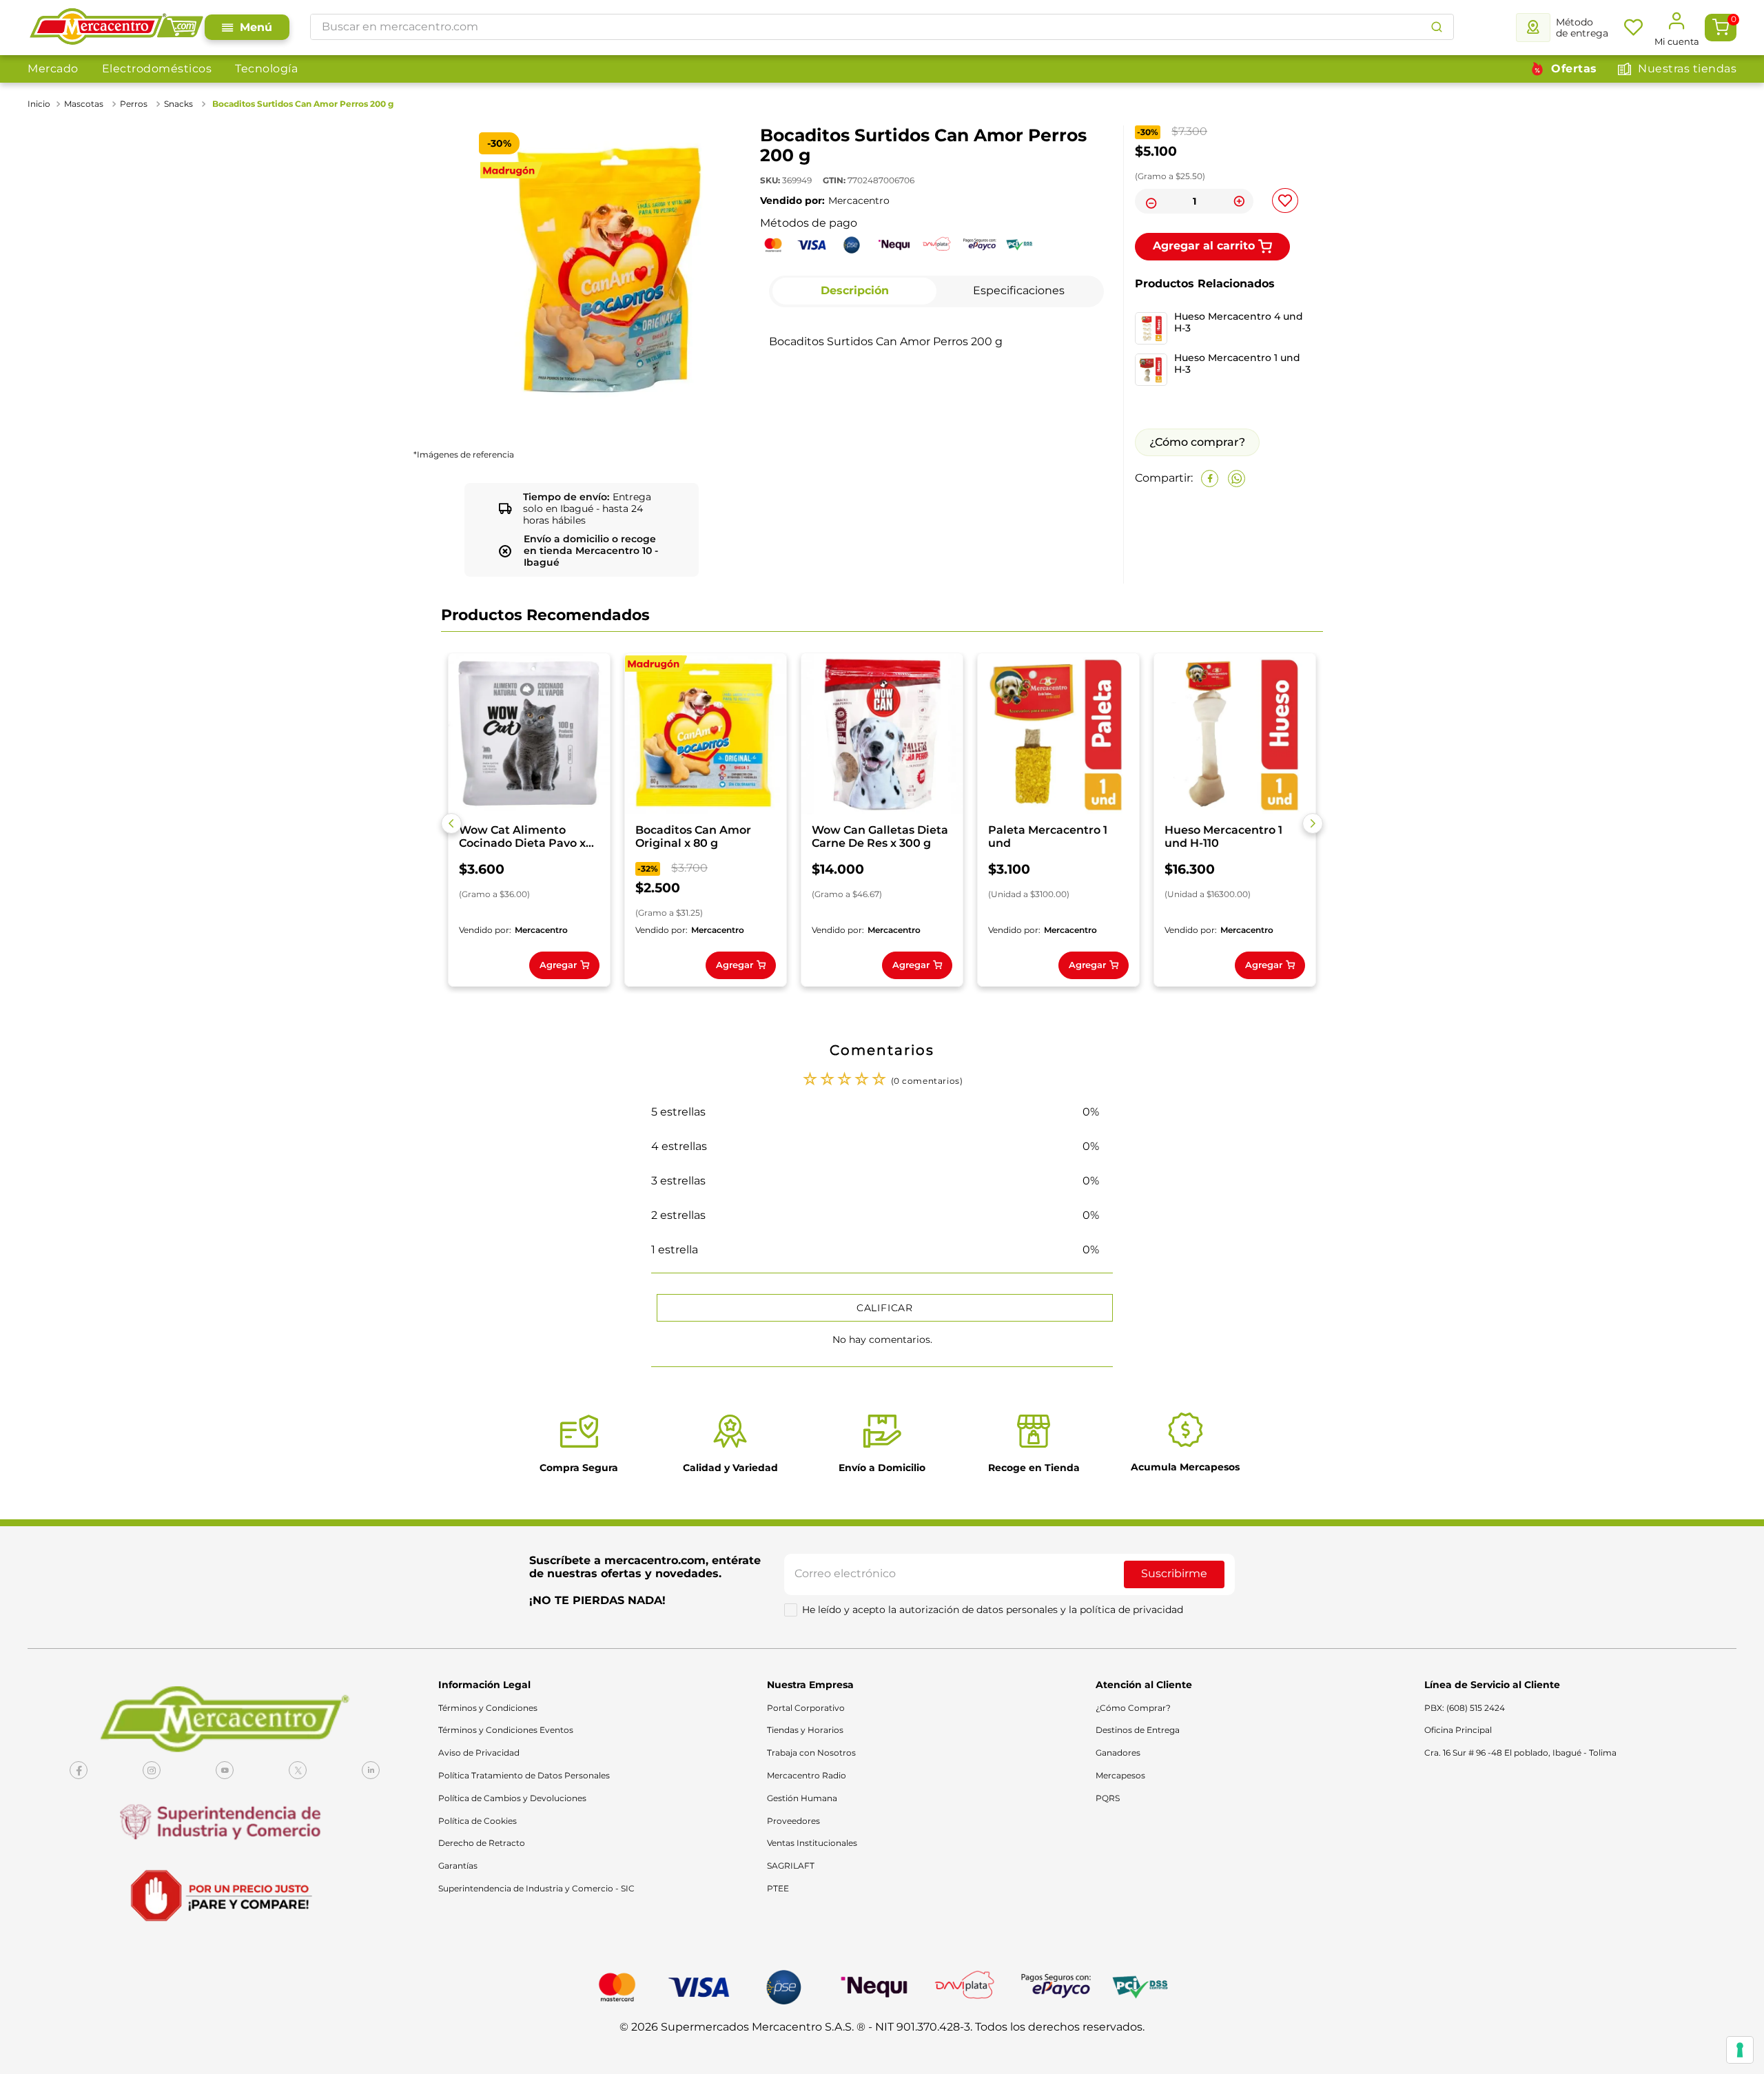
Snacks (178, 104)
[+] (1239, 201)
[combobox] (882, 27)
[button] (451, 823)
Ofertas (1574, 69)
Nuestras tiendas (1687, 69)
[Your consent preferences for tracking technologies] (1740, 2050)
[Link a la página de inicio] (40, 104)
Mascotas (84, 104)
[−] (1149, 201)
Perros (134, 104)
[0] (1721, 28)
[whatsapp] (1237, 479)
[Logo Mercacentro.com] (116, 28)
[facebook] (1210, 479)
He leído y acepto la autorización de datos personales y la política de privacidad (993, 1610)
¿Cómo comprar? (1197, 442)
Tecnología (266, 69)
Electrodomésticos (157, 69)
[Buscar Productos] (1437, 27)
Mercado (53, 69)
